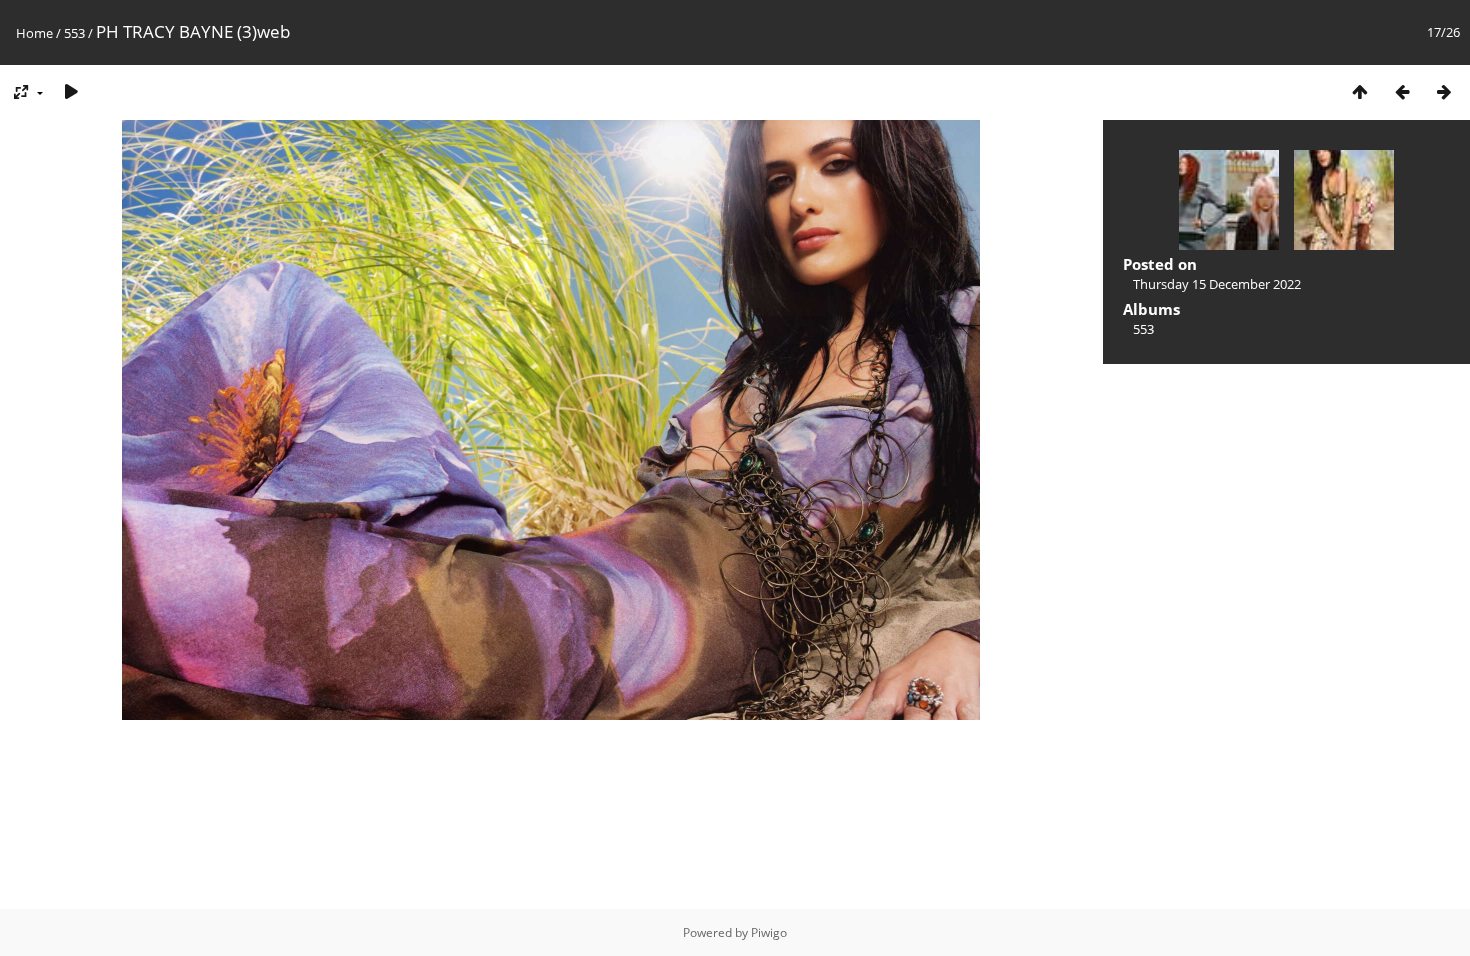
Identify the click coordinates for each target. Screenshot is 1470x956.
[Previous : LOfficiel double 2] (1402, 91)
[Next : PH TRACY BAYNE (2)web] (1444, 91)
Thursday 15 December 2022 (1217, 284)
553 (74, 33)
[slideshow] (71, 91)
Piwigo (769, 932)
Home (34, 33)
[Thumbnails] (1360, 91)
